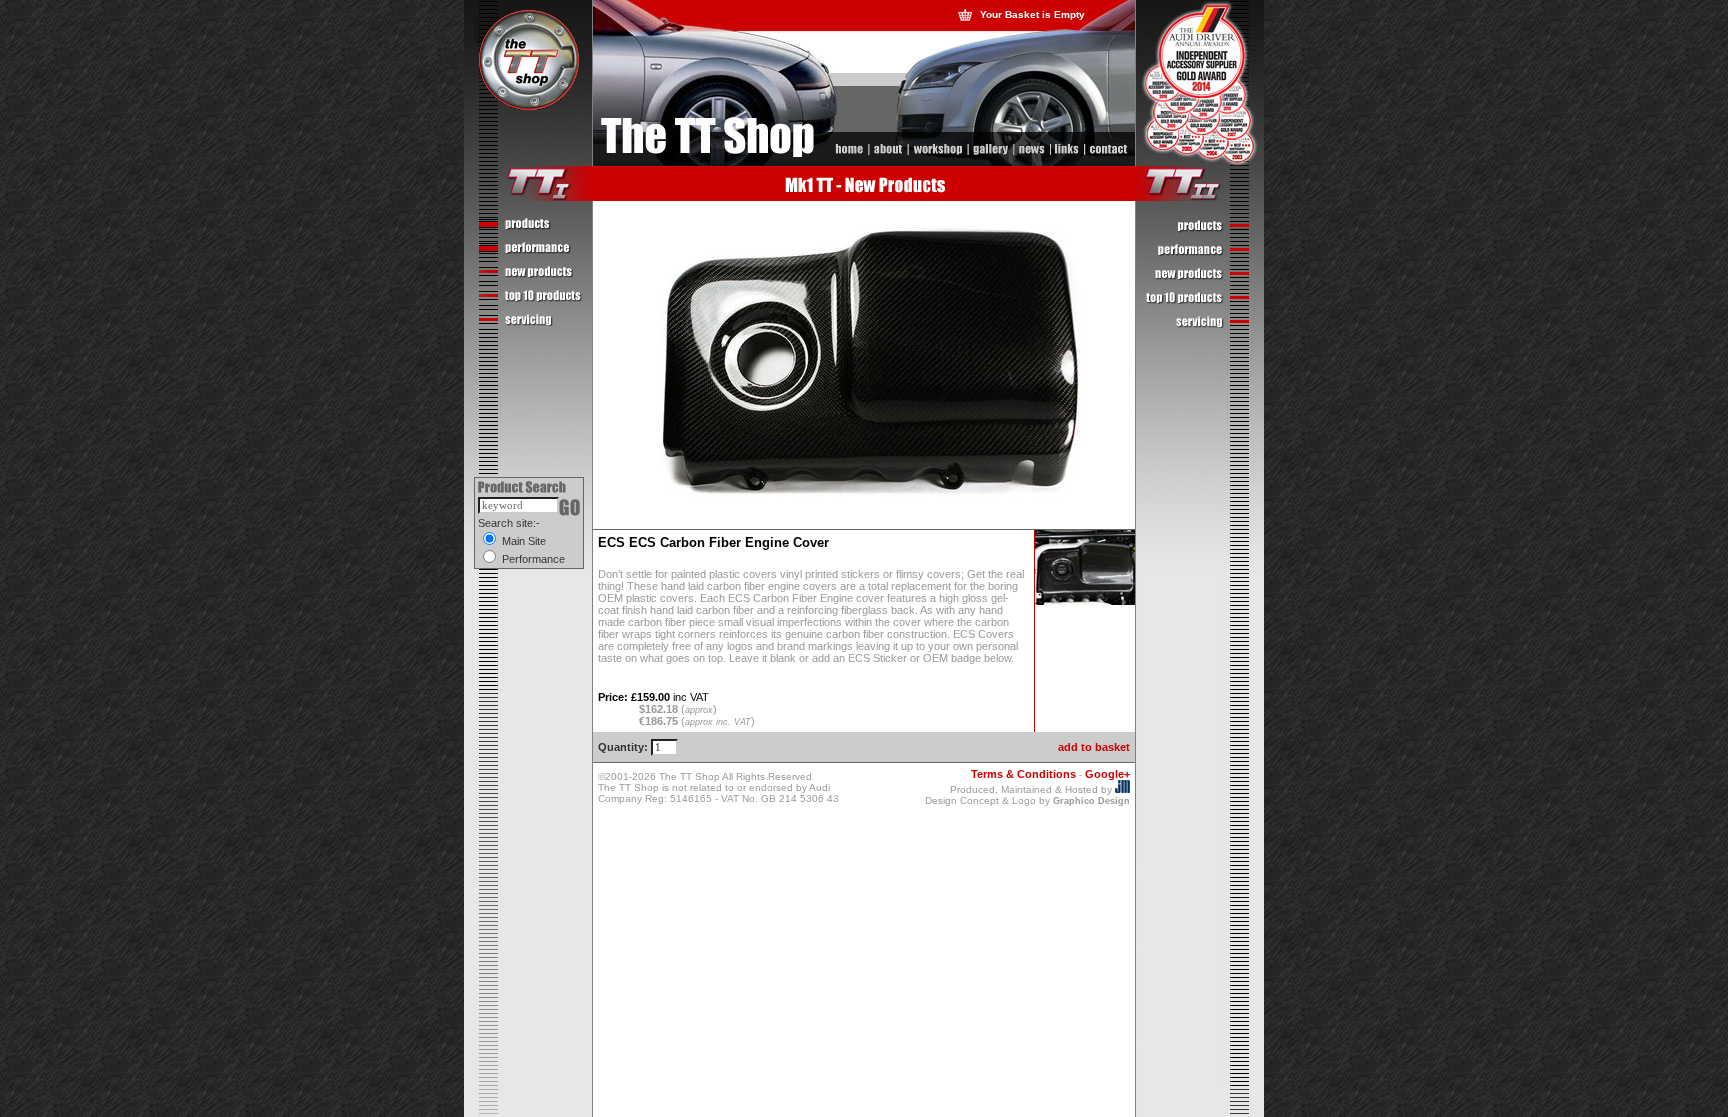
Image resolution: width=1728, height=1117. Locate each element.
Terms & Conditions (1023, 774)
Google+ (1107, 774)
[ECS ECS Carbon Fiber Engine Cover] (1085, 601)
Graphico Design (1091, 801)
